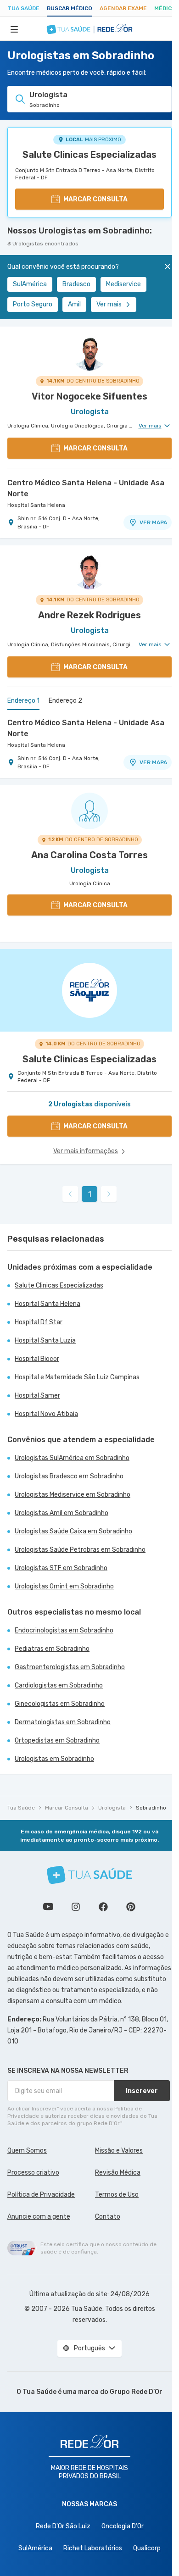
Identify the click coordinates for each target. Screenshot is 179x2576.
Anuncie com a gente (39, 2217)
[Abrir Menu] (14, 29)
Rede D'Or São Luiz (63, 2526)
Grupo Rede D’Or (136, 2392)
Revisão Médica (118, 2173)
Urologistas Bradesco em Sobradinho (69, 1476)
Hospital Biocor (37, 1359)
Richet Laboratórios (93, 2548)
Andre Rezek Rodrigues (89, 615)
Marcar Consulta (67, 1808)
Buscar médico (70, 8)
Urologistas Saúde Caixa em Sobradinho (73, 1531)
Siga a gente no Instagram (76, 1907)
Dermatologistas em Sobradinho (63, 1722)
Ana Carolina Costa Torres (89, 855)
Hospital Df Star (39, 1322)
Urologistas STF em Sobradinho (61, 1568)
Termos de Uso (117, 2195)
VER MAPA (153, 522)
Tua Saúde (23, 8)
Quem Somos (27, 2151)
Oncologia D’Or (123, 2526)
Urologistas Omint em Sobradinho (64, 1586)
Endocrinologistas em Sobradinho (64, 1630)
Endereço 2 (65, 701)
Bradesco (76, 284)
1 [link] (90, 1194)
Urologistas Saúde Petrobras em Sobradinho (80, 1550)
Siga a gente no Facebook (103, 1907)
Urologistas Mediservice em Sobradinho (73, 1495)
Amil (74, 304)
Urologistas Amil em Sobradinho (62, 1513)
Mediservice (123, 284)
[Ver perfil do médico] (89, 352)
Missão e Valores (119, 2151)
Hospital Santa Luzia (45, 1341)
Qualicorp (147, 2548)
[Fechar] (168, 266)
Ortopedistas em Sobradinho (57, 1740)
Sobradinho (151, 1808)
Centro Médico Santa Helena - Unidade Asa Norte (86, 488)
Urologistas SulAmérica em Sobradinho (72, 1458)
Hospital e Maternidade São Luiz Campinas (77, 1377)
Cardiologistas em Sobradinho (59, 1685)
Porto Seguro (33, 304)
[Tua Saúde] (89, 1875)
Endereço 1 (23, 701)
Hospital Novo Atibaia (46, 1414)
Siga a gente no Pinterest (131, 1907)
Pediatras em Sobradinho (52, 1649)
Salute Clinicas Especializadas (89, 155)
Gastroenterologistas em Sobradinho (70, 1667)
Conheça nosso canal (48, 1907)
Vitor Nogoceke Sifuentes (89, 396)
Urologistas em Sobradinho (54, 1759)
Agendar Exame (123, 8)
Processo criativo (33, 2173)
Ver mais (109, 304)
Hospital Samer (37, 1396)
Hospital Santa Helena (36, 505)
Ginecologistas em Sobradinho (60, 1704)
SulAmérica (30, 284)
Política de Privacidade (41, 2195)
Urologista (112, 1808)
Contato (108, 2217)
